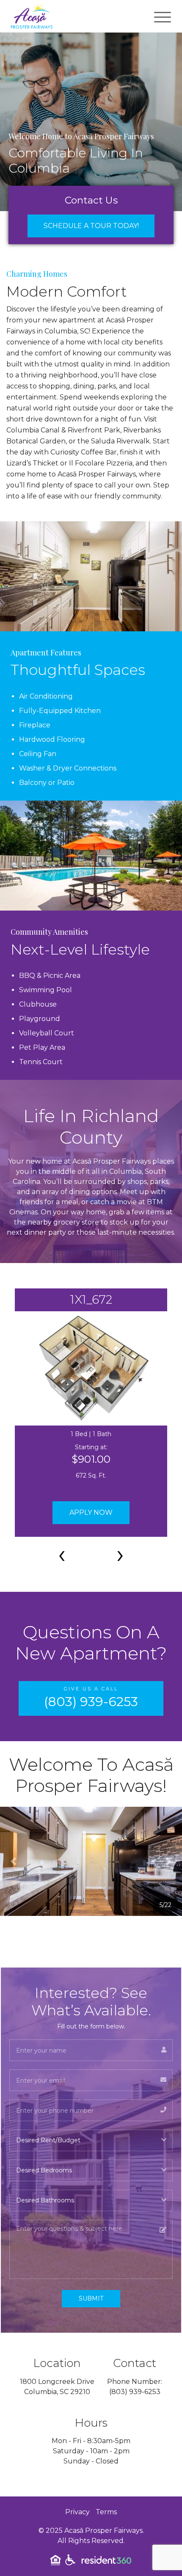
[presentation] (62, 1554)
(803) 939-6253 (135, 2392)
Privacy (77, 2512)
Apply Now (91, 1512)
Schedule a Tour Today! (91, 226)
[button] (14, 1861)
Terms (106, 2512)
